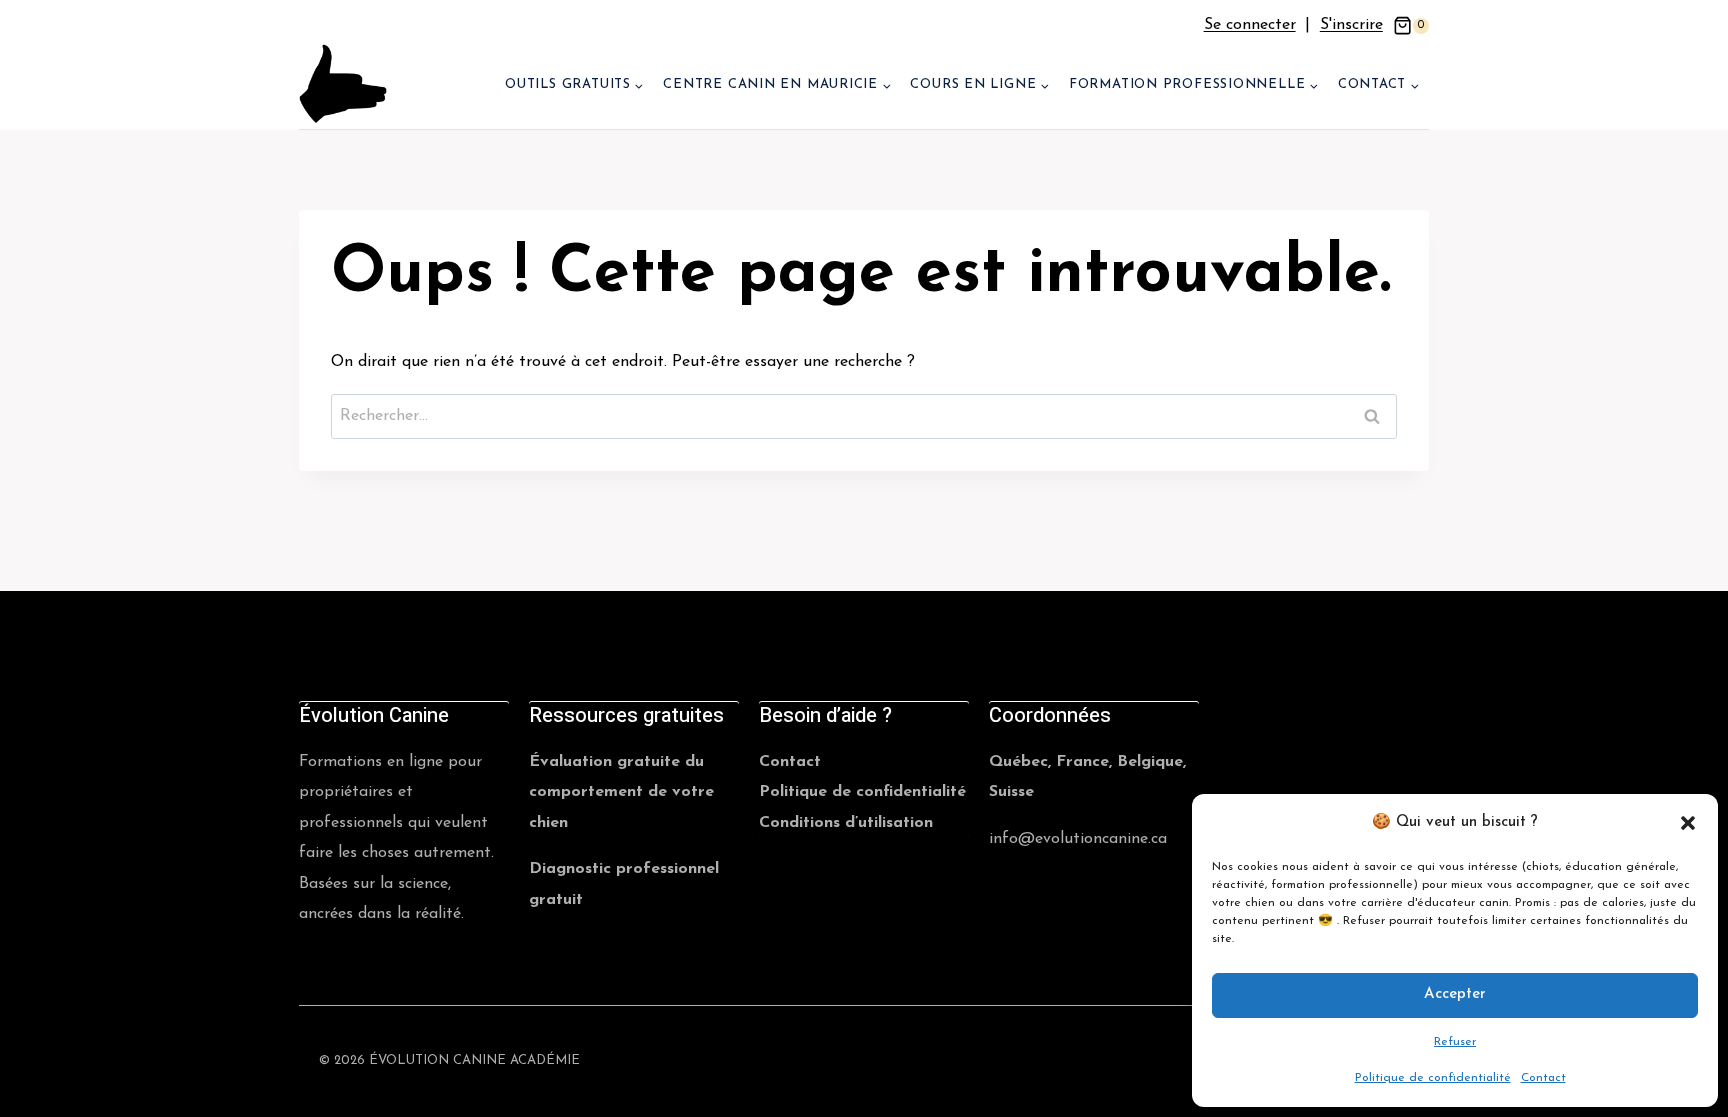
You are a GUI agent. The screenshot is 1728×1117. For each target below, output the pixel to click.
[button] (1688, 823)
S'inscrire (1351, 25)
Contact (1543, 1078)
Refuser (1455, 1042)
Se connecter (1250, 25)
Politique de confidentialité (1433, 1078)
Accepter (1455, 994)
